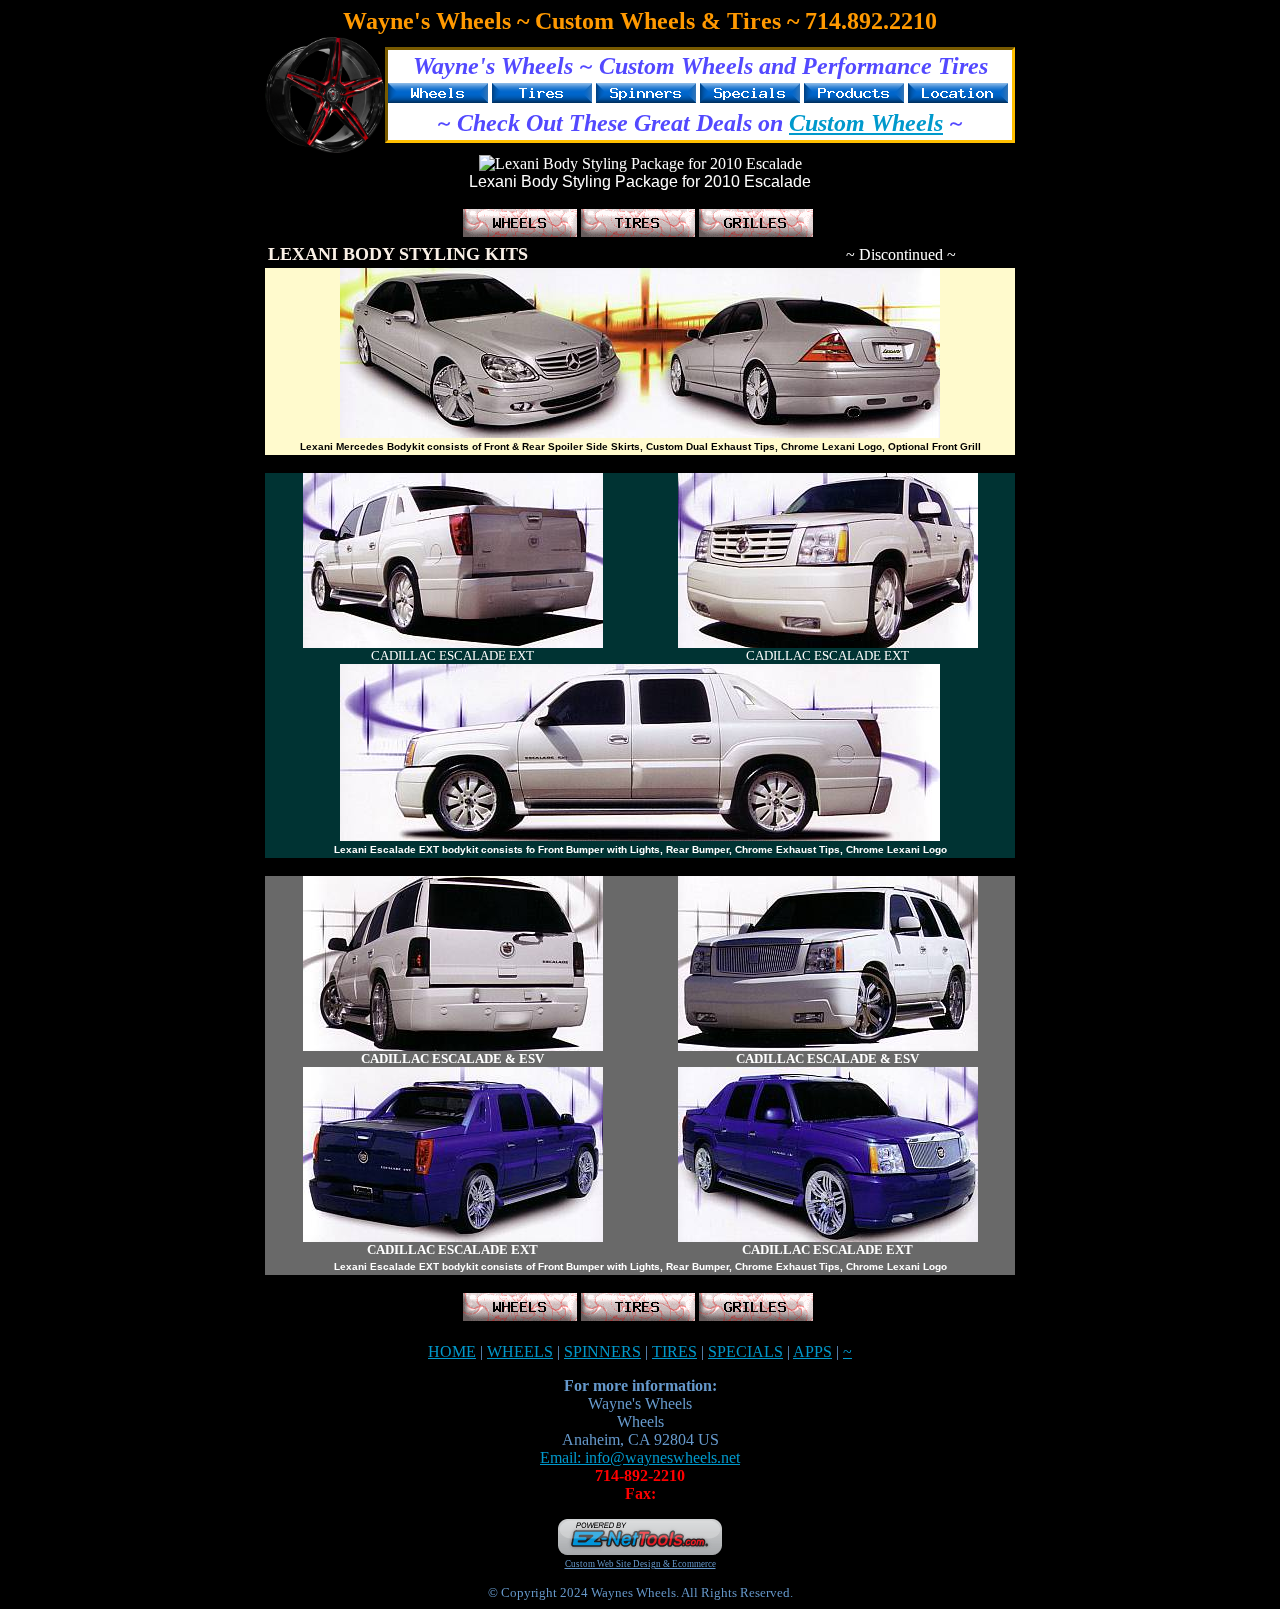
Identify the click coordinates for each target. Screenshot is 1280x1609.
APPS (812, 1351)
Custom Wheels (866, 123)
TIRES (674, 1351)
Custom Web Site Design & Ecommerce (640, 1564)
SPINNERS (602, 1351)
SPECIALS (745, 1351)
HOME (452, 1351)
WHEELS (520, 1351)
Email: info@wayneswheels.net (640, 1457)
